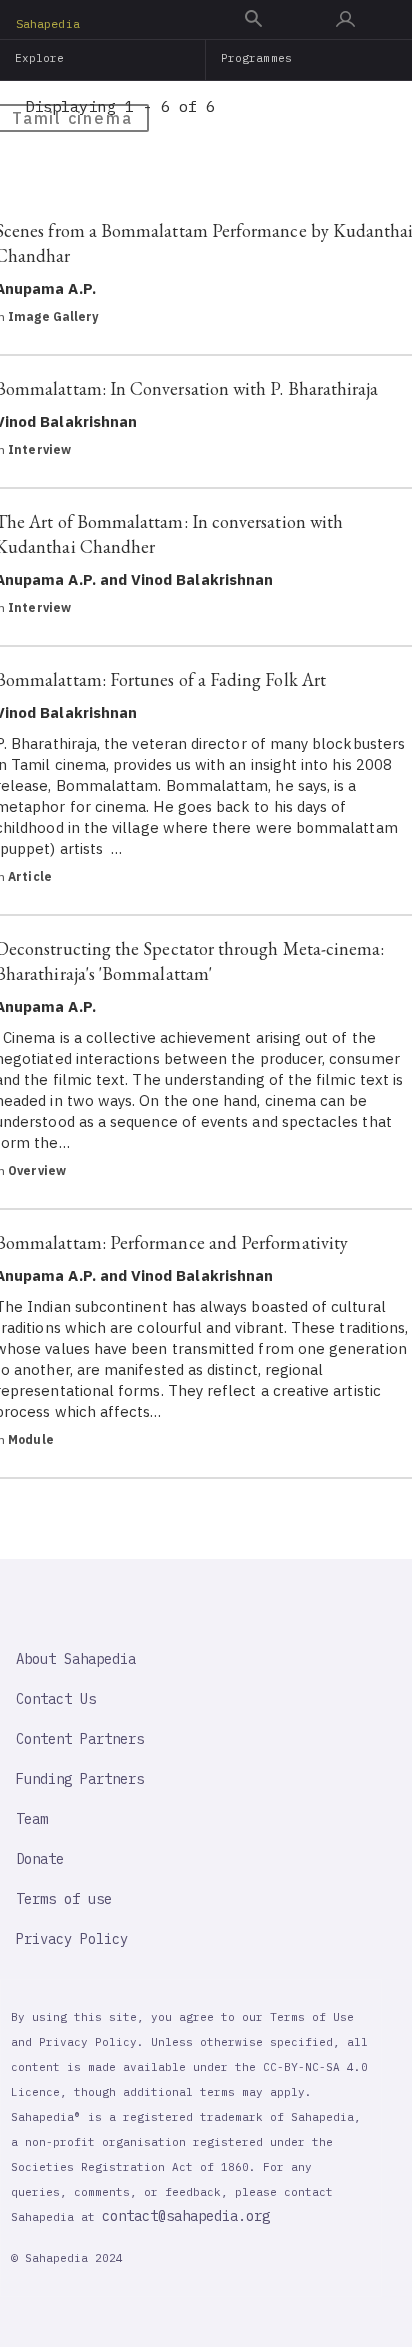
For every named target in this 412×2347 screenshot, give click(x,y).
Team (32, 1819)
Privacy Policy (72, 1939)
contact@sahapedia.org (186, 2216)
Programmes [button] (256, 58)
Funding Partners (80, 1779)
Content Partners (80, 1739)
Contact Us (56, 1699)
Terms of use (64, 1899)
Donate (40, 1859)
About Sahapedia (76, 1659)
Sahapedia (48, 23)
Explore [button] (40, 58)
